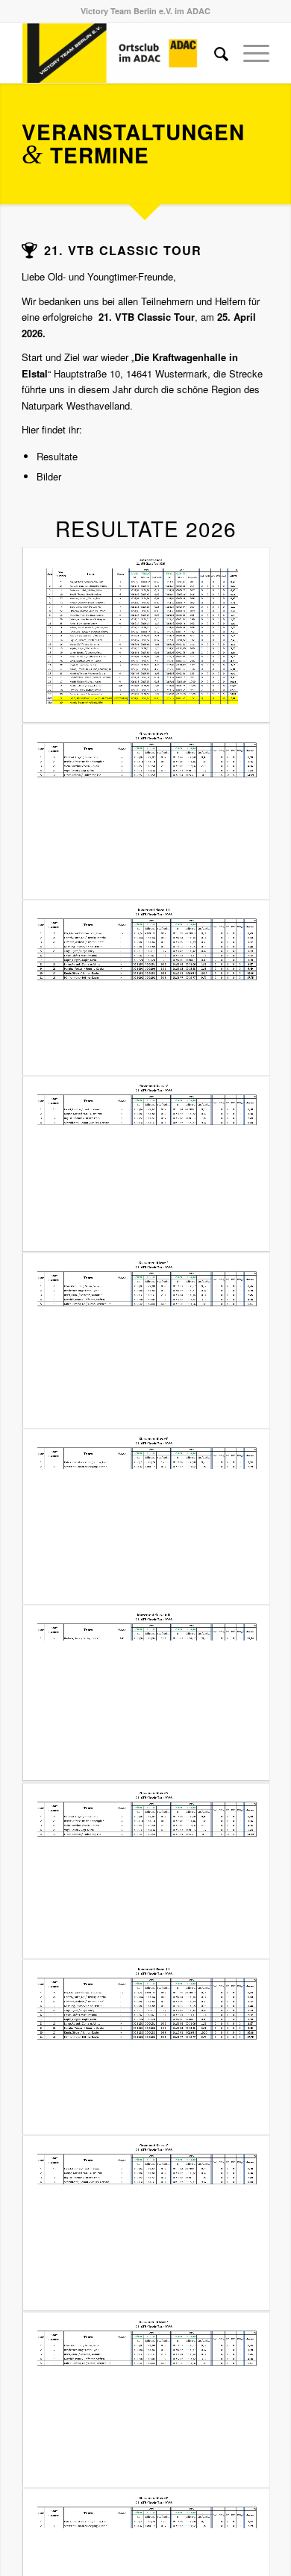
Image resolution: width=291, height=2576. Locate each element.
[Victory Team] (121, 53)
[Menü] (249, 53)
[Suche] (214, 53)
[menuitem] (214, 53)
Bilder (49, 476)
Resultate (57, 456)
